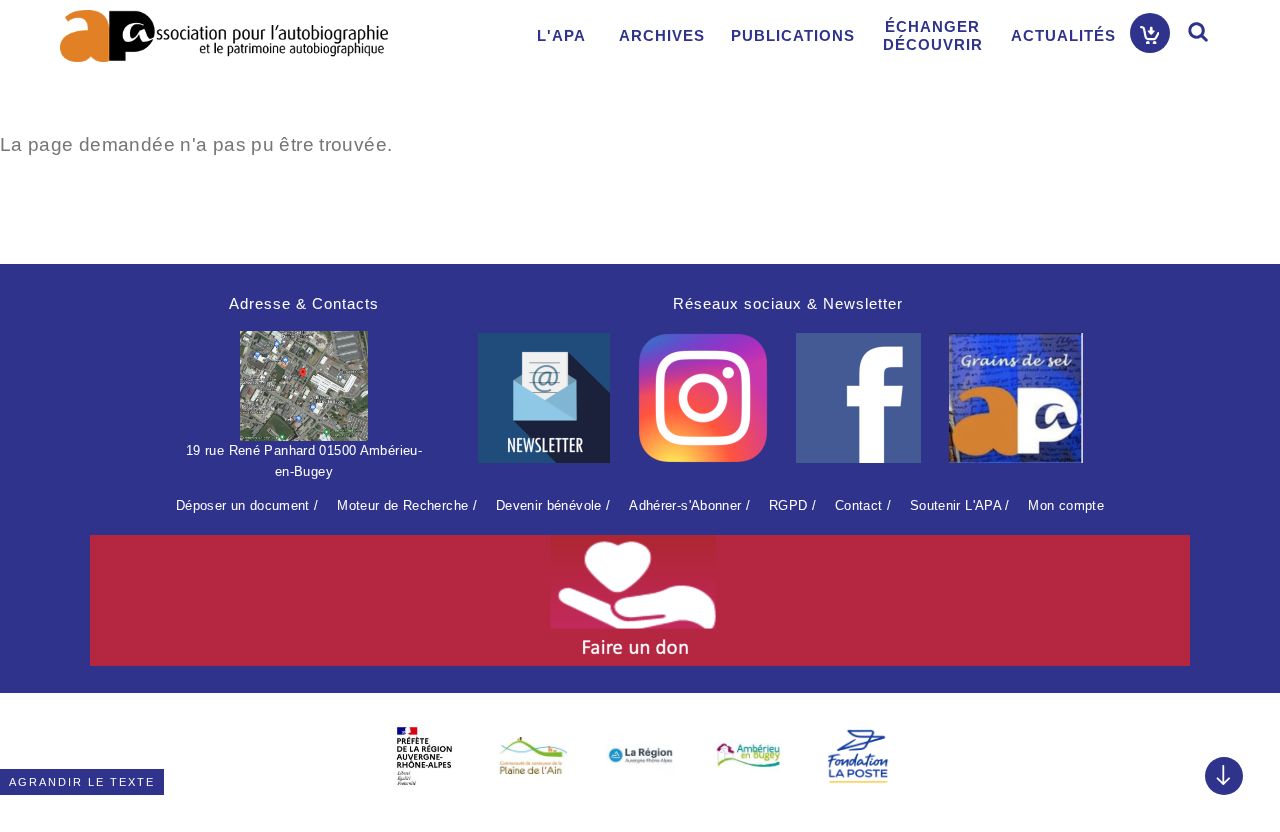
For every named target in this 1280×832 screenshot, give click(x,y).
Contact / (863, 505)
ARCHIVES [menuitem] (661, 35)
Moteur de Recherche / (407, 505)
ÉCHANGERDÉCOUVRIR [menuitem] (933, 35)
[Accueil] (224, 36)
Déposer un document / (247, 505)
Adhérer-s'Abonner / (689, 505)
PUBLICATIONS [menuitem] (793, 35)
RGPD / (792, 505)
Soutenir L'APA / (960, 505)
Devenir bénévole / (553, 505)
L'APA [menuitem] (561, 35)
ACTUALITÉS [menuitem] (1063, 35)
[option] (424, 756)
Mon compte (1066, 505)
